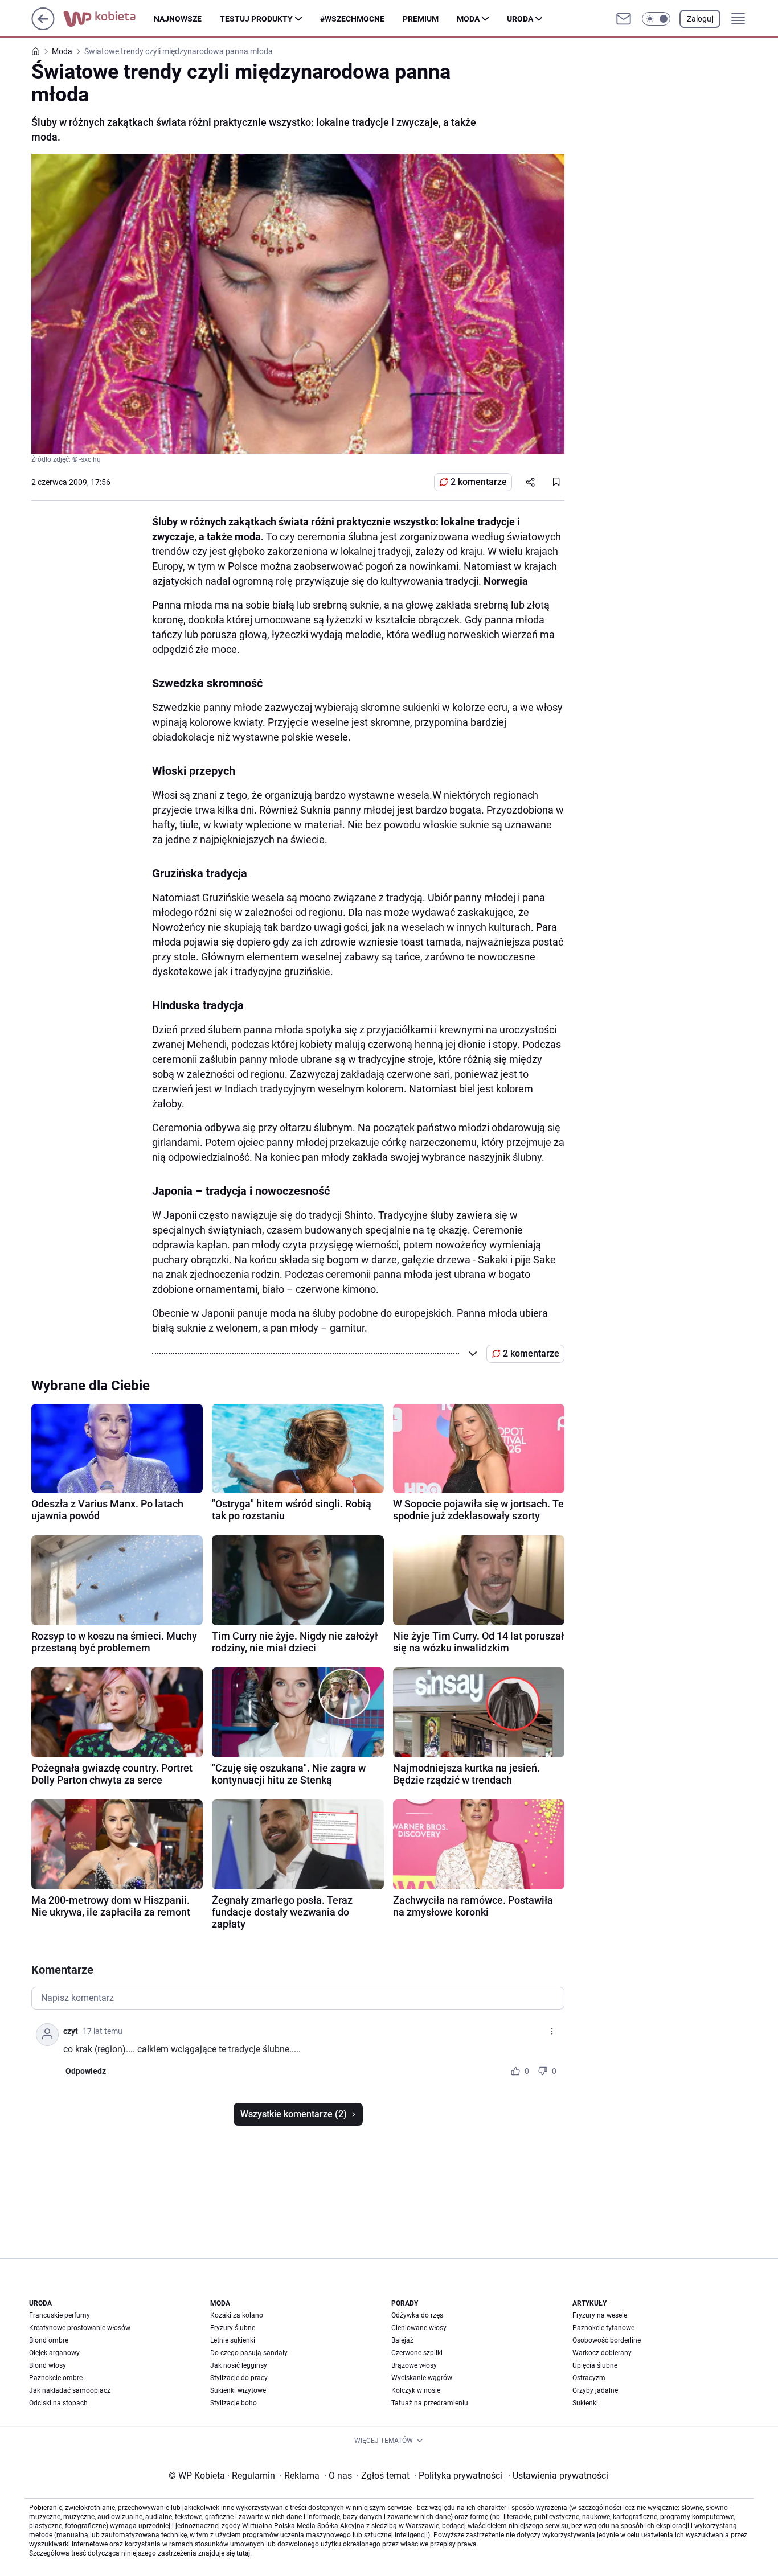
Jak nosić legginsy (239, 2365)
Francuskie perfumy (60, 2315)
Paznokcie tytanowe (603, 2328)
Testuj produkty (256, 19)
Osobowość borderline (607, 2340)
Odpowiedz (86, 2071)
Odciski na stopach (58, 2403)
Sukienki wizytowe (238, 2390)
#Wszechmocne (352, 19)
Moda (468, 19)
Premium (421, 19)
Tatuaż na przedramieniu (430, 2403)
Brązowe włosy (414, 2365)
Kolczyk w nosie (416, 2390)
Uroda (520, 19)
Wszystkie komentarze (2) (294, 2114)
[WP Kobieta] (108, 19)
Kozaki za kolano (237, 2315)
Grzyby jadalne (595, 2390)
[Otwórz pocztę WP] (624, 19)
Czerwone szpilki (417, 2353)
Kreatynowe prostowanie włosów (80, 2328)
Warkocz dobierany (602, 2353)
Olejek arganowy (54, 2353)
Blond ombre (49, 2340)
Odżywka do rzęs (417, 2315)
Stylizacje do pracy (239, 2378)
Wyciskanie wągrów (422, 2378)
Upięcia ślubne (595, 2365)
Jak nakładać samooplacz (70, 2390)
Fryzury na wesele (600, 2315)
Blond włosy (48, 2365)
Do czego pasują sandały (249, 2353)
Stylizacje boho (234, 2403)
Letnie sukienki (233, 2340)
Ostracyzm (589, 2378)
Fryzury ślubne (233, 2328)
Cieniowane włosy (419, 2328)
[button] (656, 19)
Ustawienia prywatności (558, 2476)
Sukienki (585, 2403)
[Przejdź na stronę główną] (43, 27)
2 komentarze (479, 482)
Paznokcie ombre (56, 2378)
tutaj (243, 2553)
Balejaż (402, 2340)
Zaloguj (700, 19)
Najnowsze (178, 19)
